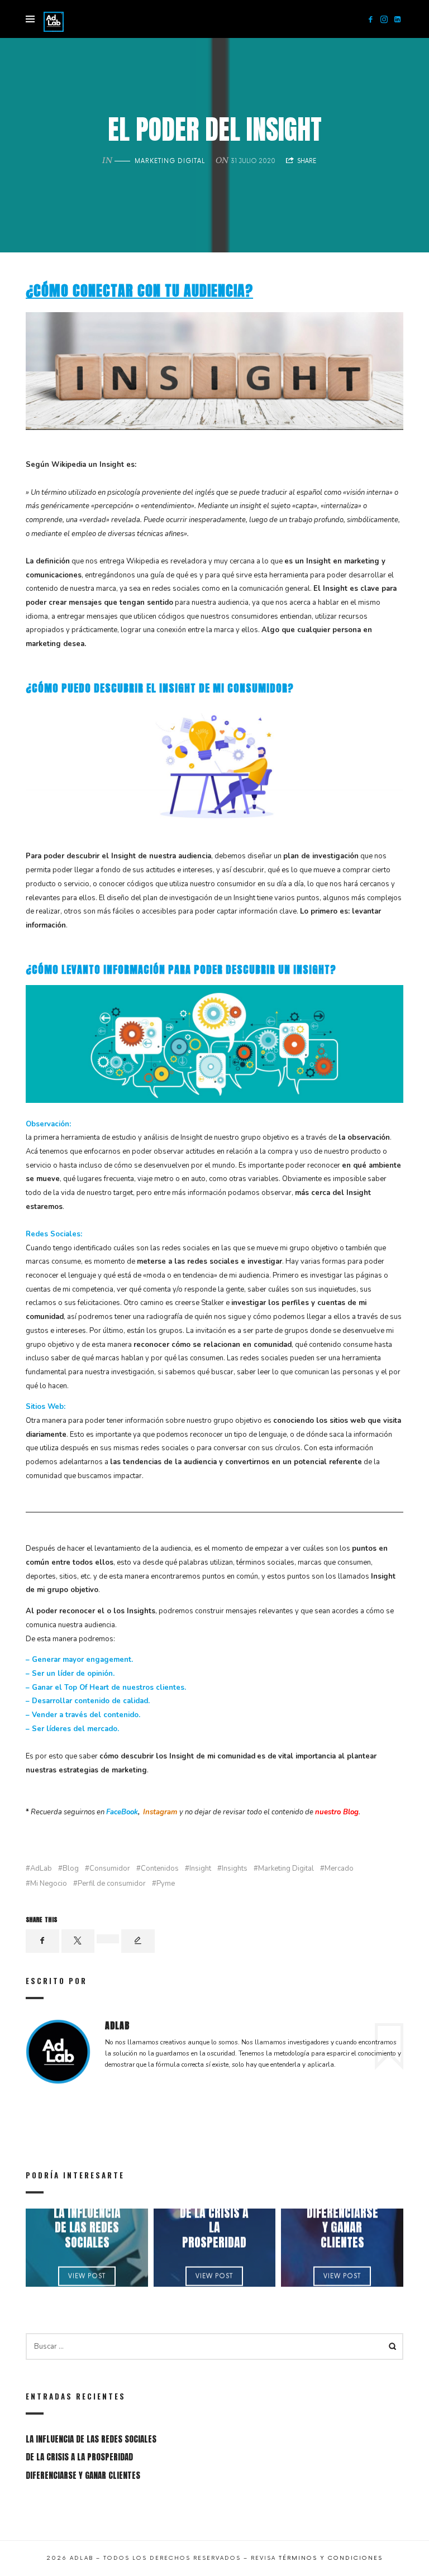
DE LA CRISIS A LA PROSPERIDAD (214, 2228)
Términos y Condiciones (331, 2558)
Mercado (339, 1869)
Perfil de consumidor (112, 1884)
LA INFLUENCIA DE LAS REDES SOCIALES (87, 2228)
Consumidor (110, 1869)
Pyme (166, 1884)
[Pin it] (108, 1939)
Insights (235, 1869)
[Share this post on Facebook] (42, 1941)
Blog (71, 1869)
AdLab (41, 1869)
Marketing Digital (170, 161)
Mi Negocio (49, 1884)
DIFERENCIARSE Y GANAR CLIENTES (342, 2228)
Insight (200, 1869)
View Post (87, 2276)
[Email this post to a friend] (138, 1941)
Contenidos (160, 1869)
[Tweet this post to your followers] (78, 1941)
